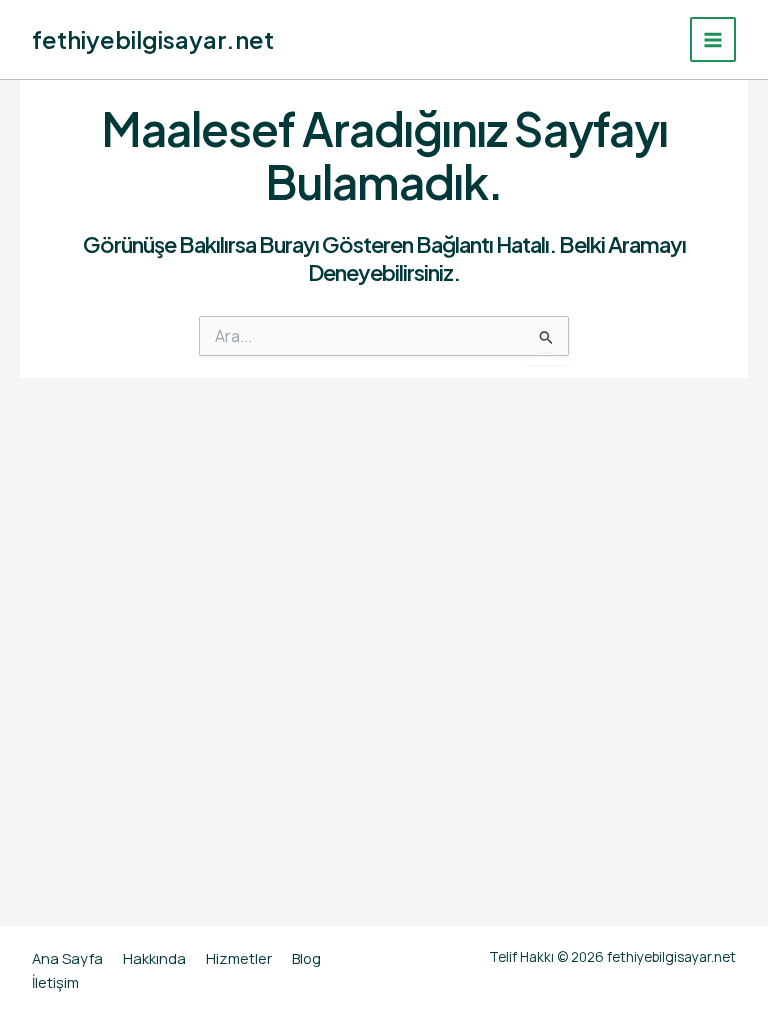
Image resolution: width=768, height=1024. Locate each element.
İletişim (55, 982)
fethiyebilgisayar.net (153, 39)
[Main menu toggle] (713, 40)
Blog (306, 958)
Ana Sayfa (67, 958)
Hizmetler (239, 958)
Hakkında (154, 958)
